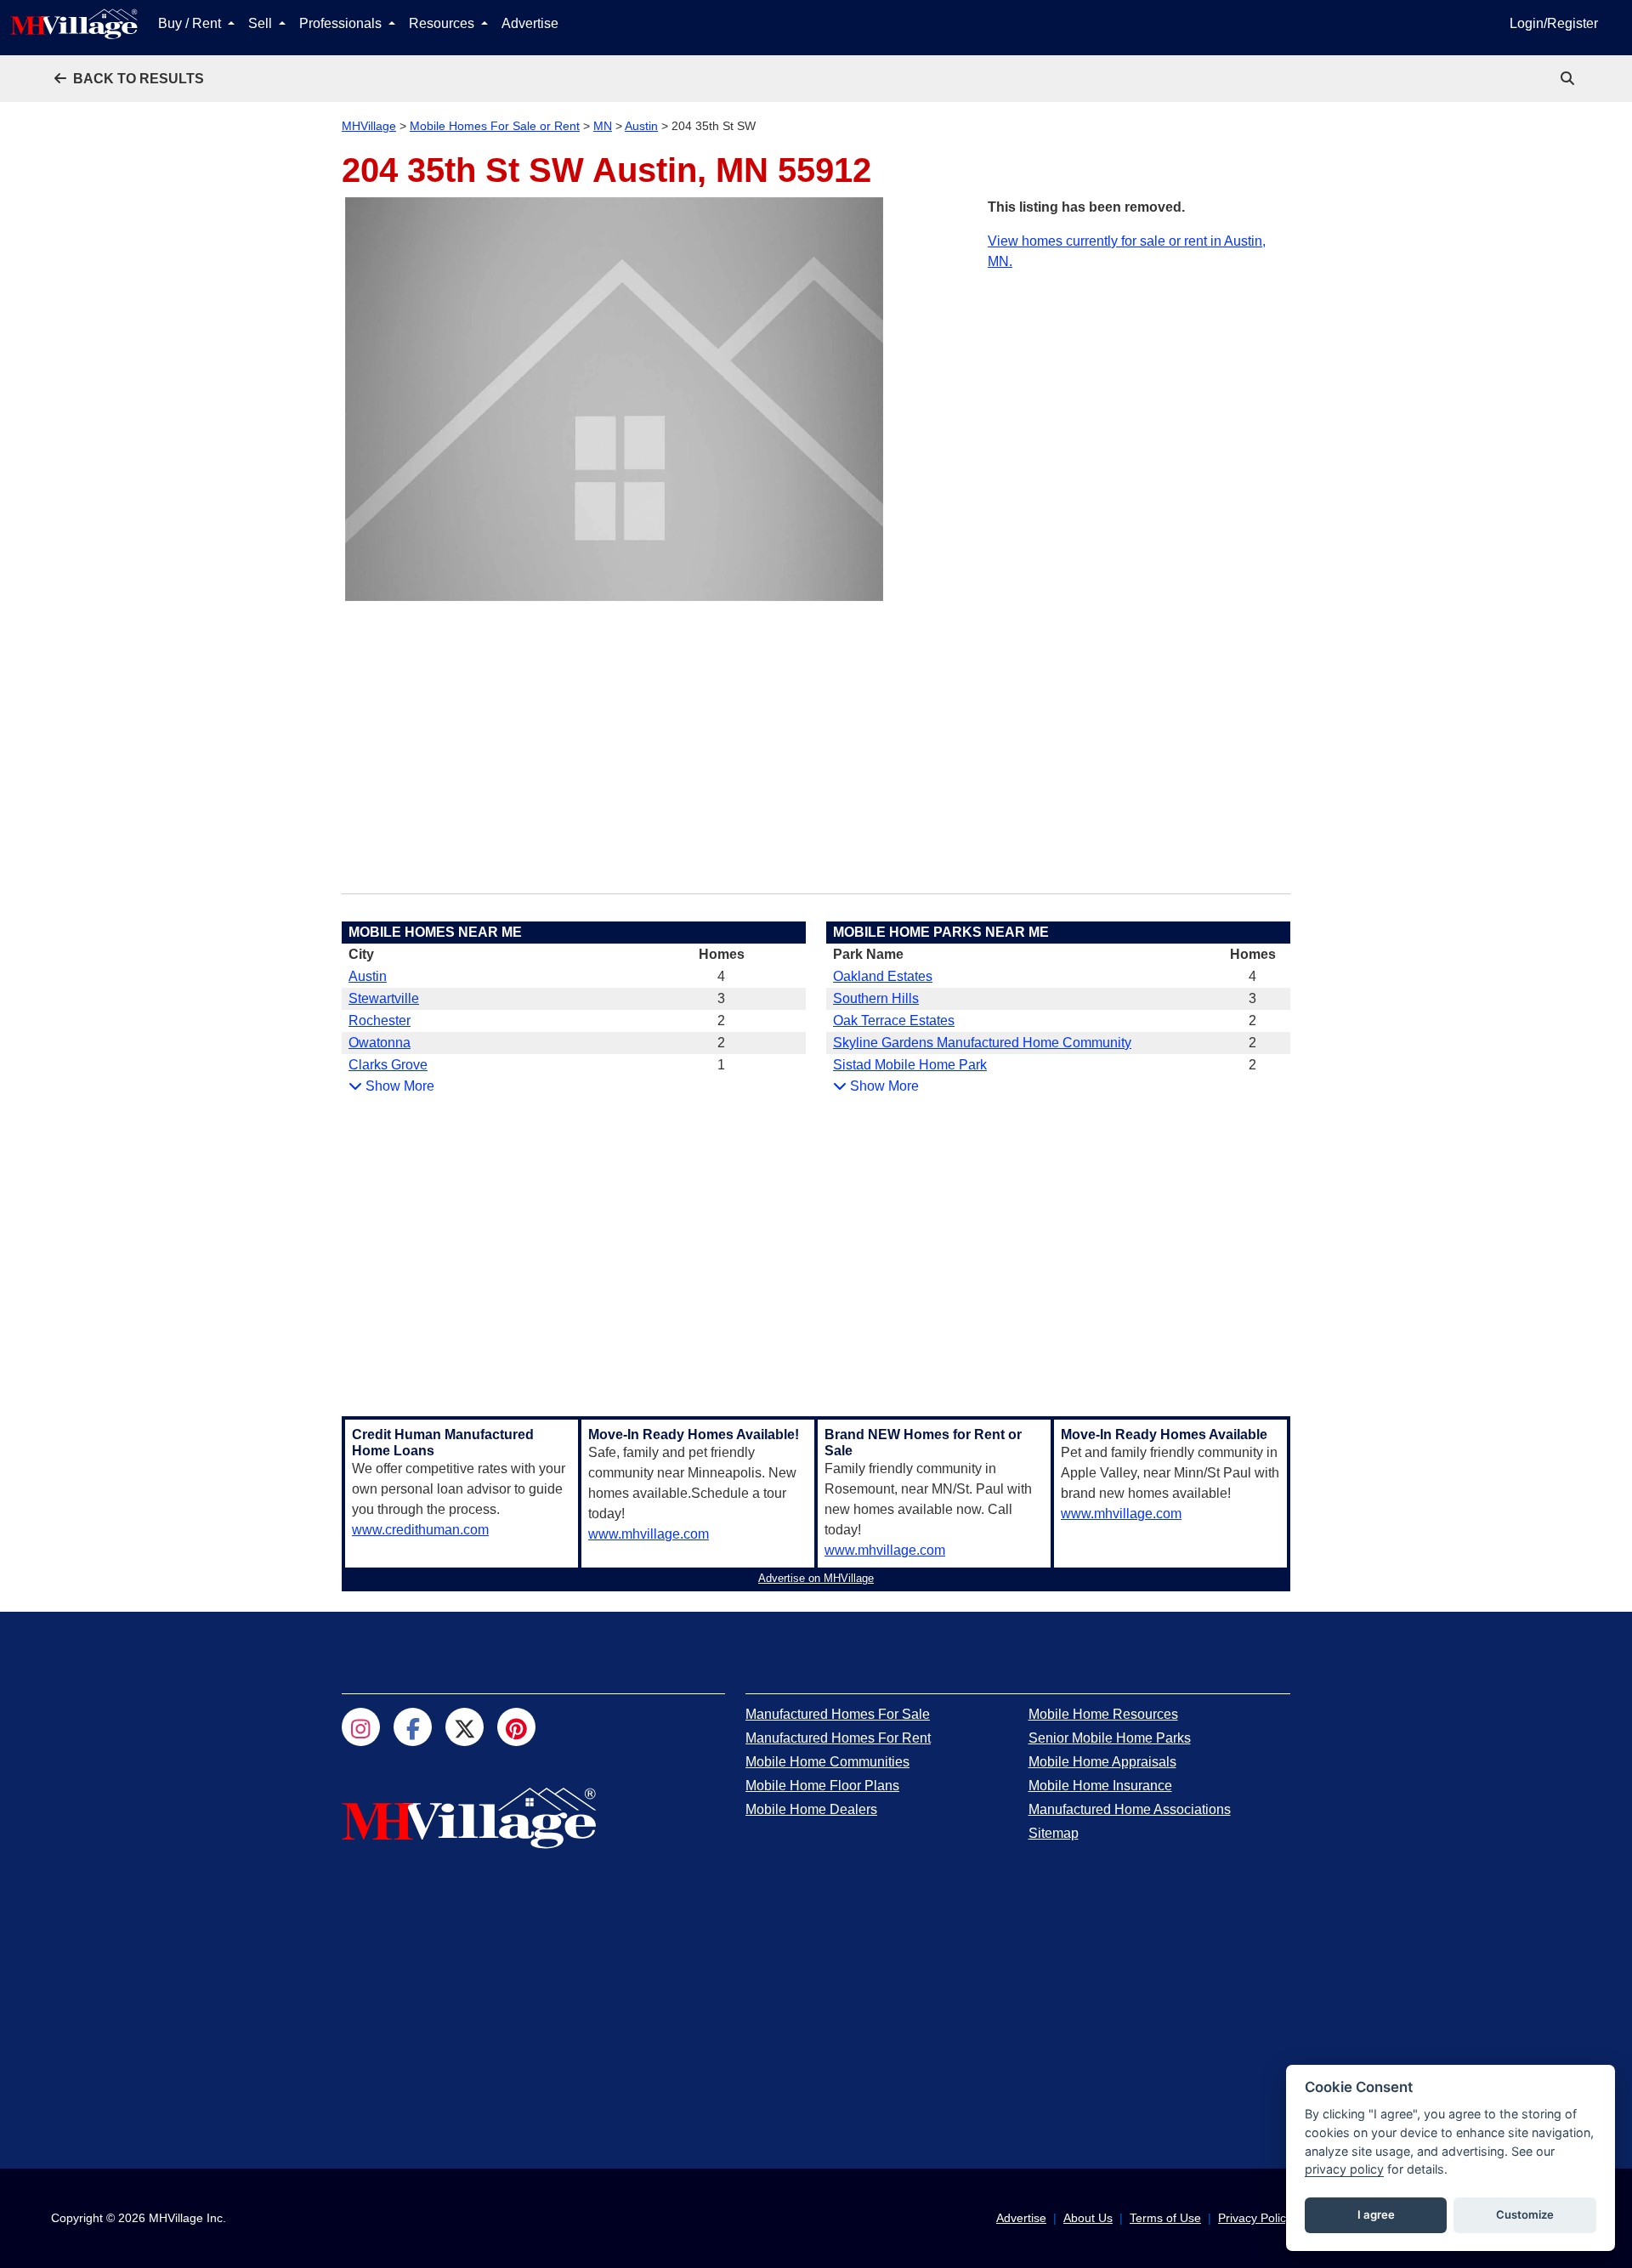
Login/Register (1554, 23)
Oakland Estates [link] (883, 976)
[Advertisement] (1139, 391)
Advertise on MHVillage (816, 1578)
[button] (129, 79)
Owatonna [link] (380, 1043)
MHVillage (369, 126)
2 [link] (721, 1021)
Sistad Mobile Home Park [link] (910, 1065)
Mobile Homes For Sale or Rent (495, 126)
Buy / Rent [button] (191, 23)
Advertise (530, 23)
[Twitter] (465, 1727)
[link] (1569, 79)
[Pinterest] (516, 1727)
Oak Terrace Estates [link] (894, 1021)
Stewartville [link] (384, 998)
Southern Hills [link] (876, 998)
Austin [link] (368, 976)
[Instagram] (361, 1727)
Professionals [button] (342, 23)
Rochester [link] (380, 1021)
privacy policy (1344, 2169)
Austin (641, 126)
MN (603, 126)
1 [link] (721, 1065)
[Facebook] (413, 1727)
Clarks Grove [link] (388, 1065)
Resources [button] (443, 23)
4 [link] (721, 976)
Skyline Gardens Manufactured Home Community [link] (982, 1043)
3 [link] (721, 998)
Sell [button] (262, 23)
